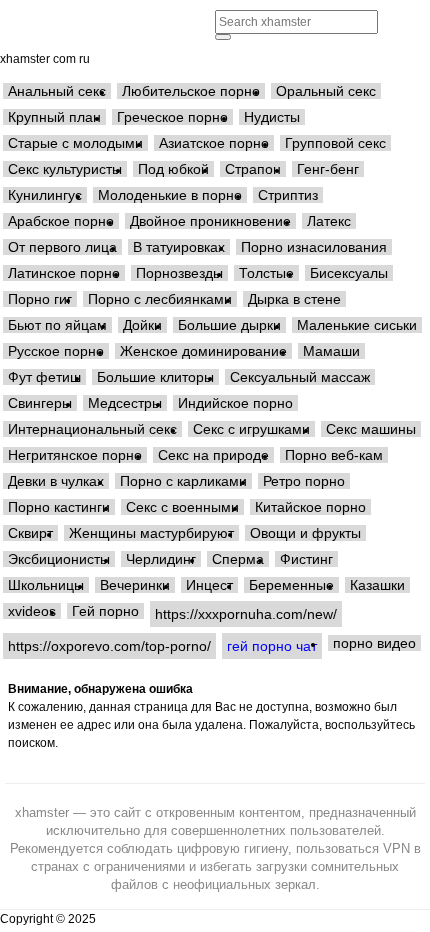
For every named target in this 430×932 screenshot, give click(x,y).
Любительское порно (191, 91)
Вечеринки (135, 585)
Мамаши (331, 351)
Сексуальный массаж (300, 377)
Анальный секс (57, 91)
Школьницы (46, 585)
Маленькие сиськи (357, 325)
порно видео (374, 643)
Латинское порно (64, 273)
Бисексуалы (349, 273)
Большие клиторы (155, 377)
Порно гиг (40, 299)
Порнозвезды (179, 273)
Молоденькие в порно (170, 195)
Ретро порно (304, 481)
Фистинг (306, 559)
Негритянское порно (75, 455)
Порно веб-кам (334, 455)
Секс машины (371, 429)
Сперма (238, 559)
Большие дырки (229, 325)
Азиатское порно (214, 143)
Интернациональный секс (92, 429)
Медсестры (125, 403)
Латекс (329, 221)
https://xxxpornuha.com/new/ (246, 614)
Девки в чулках (56, 481)
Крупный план (54, 117)
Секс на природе (213, 455)
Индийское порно (235, 403)
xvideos (32, 611)
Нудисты (272, 117)
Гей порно (105, 611)
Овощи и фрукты (305, 533)
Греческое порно (172, 117)
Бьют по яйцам (57, 325)
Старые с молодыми (75, 143)
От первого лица (62, 247)
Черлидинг (161, 559)
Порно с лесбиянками (160, 299)
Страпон (253, 169)
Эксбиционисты (59, 559)
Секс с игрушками (251, 429)
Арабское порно (61, 221)
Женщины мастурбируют (151, 533)
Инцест (209, 585)
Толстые (266, 273)
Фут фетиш (44, 377)
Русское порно (56, 351)
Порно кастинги (59, 507)
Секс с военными (182, 507)
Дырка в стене (294, 299)
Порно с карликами (183, 481)
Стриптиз (288, 195)
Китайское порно (310, 507)
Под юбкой (173, 169)
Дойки (142, 325)
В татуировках (179, 247)
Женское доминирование (203, 351)
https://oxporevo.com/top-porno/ (109, 646)
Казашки (377, 585)
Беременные (291, 585)
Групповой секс (335, 143)
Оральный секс (326, 91)
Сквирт (30, 533)
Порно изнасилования (314, 247)
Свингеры (40, 403)
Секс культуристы (65, 169)
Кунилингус (45, 195)
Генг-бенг (328, 169)
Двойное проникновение (210, 221)
